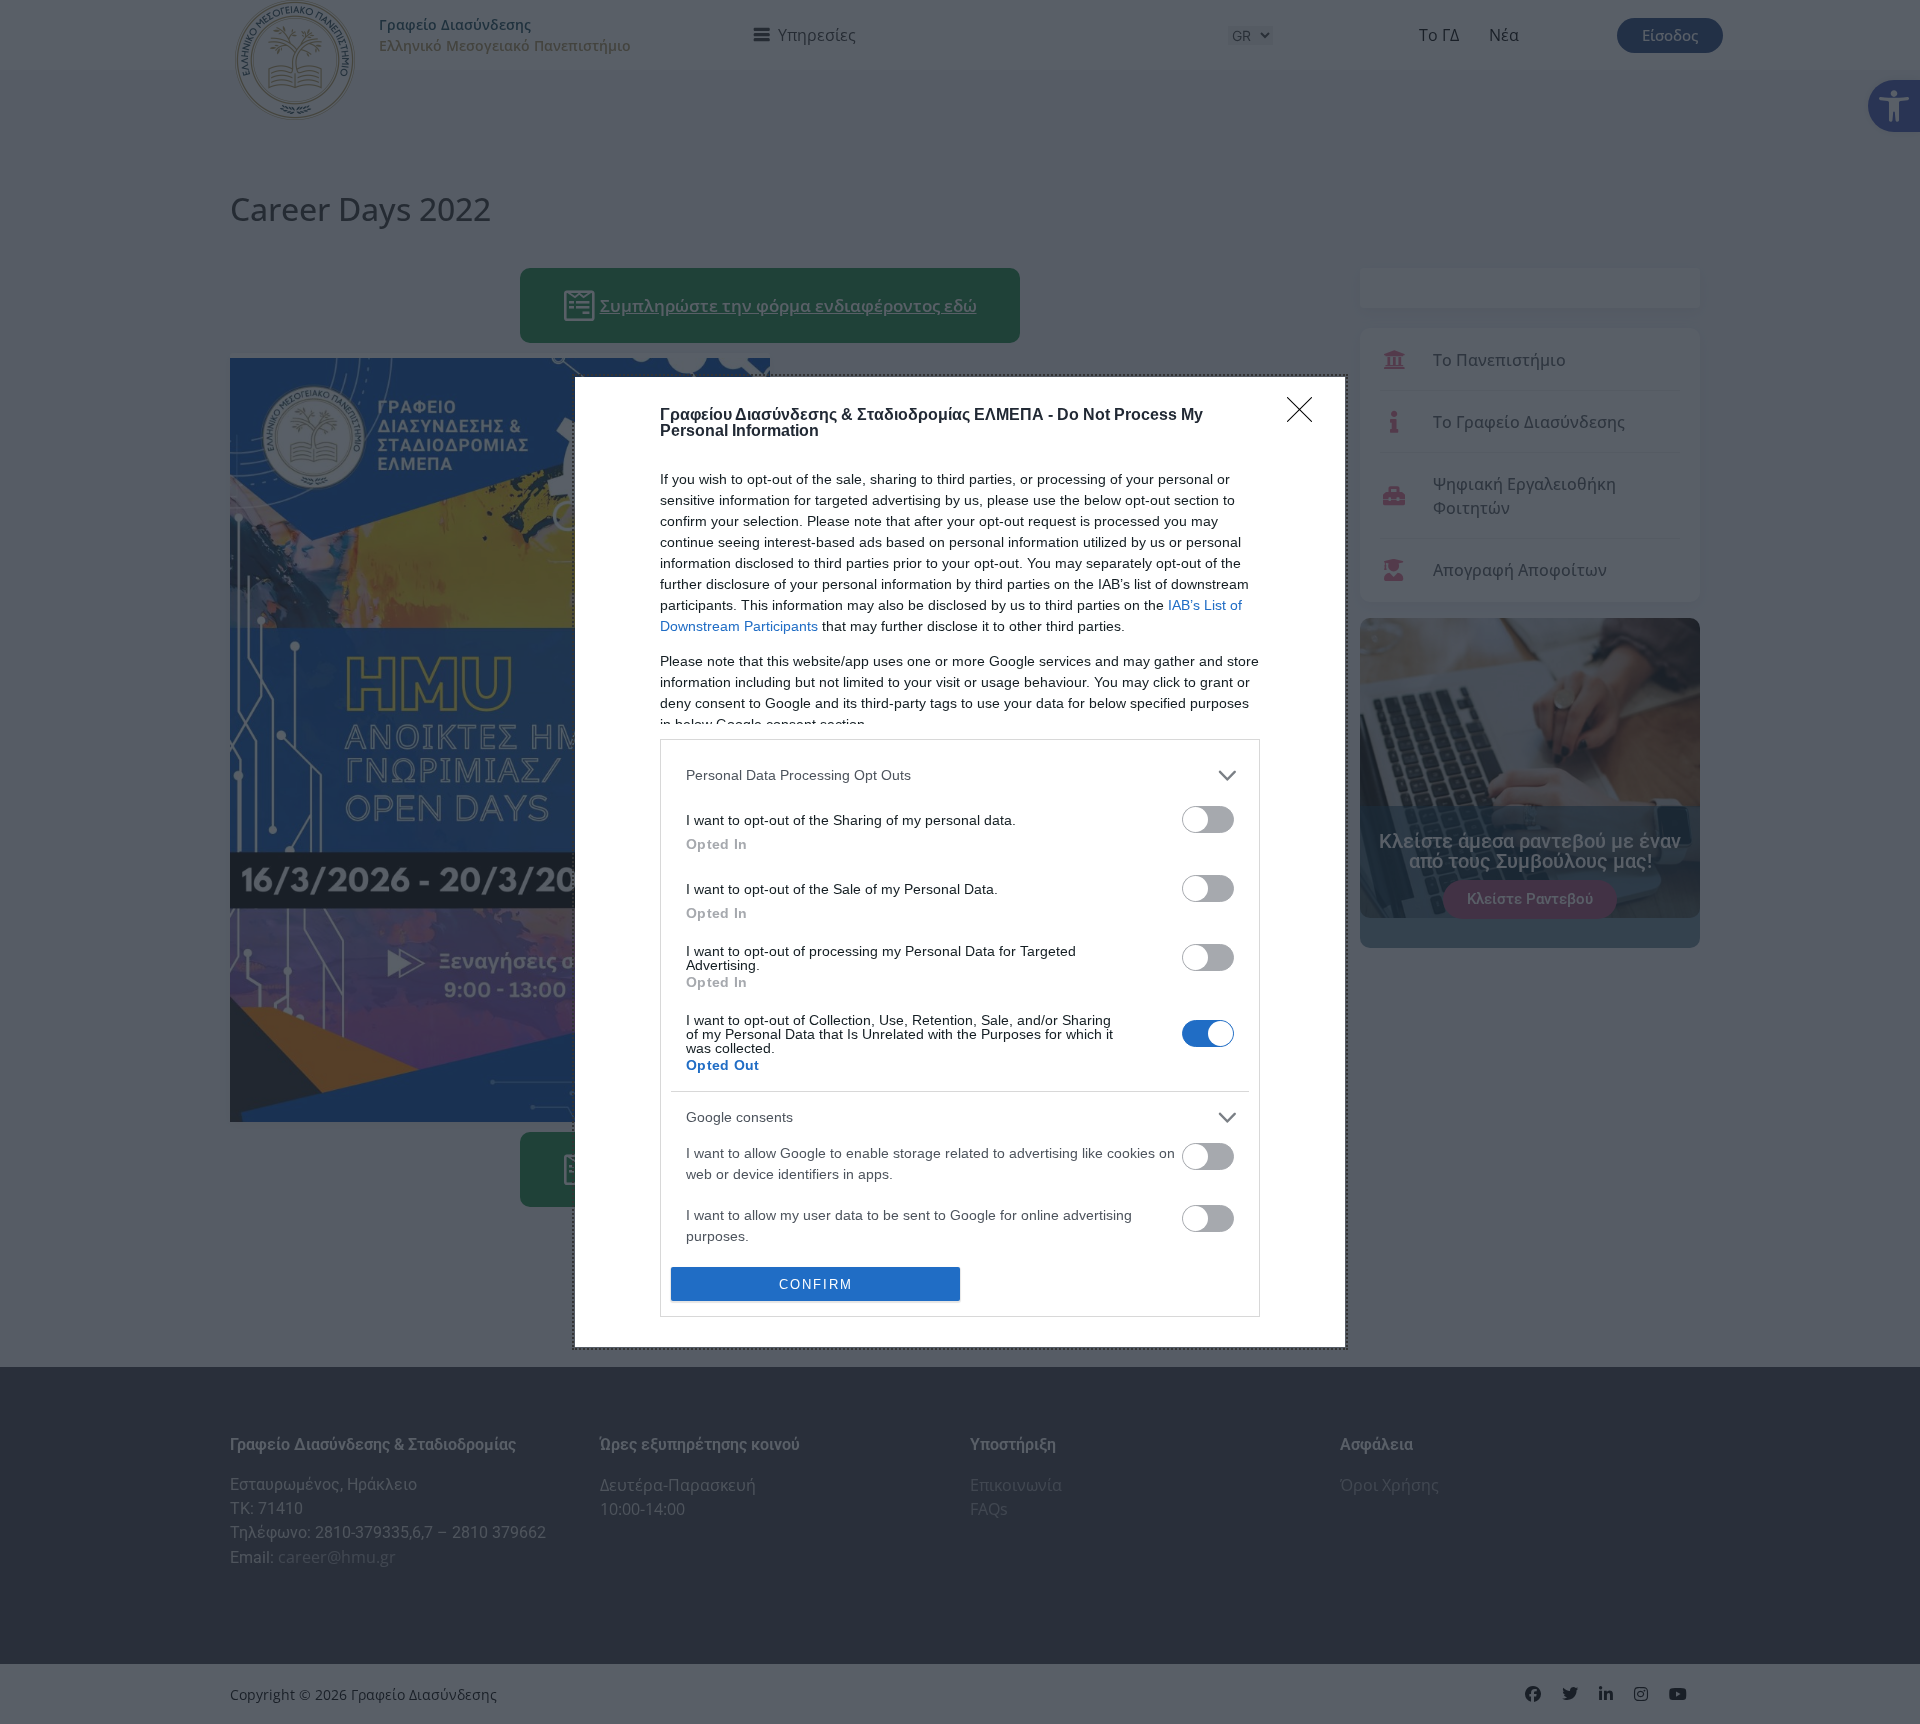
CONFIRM (816, 1284)
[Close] (1306, 416)
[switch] (1208, 819)
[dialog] (960, 862)
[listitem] (960, 775)
